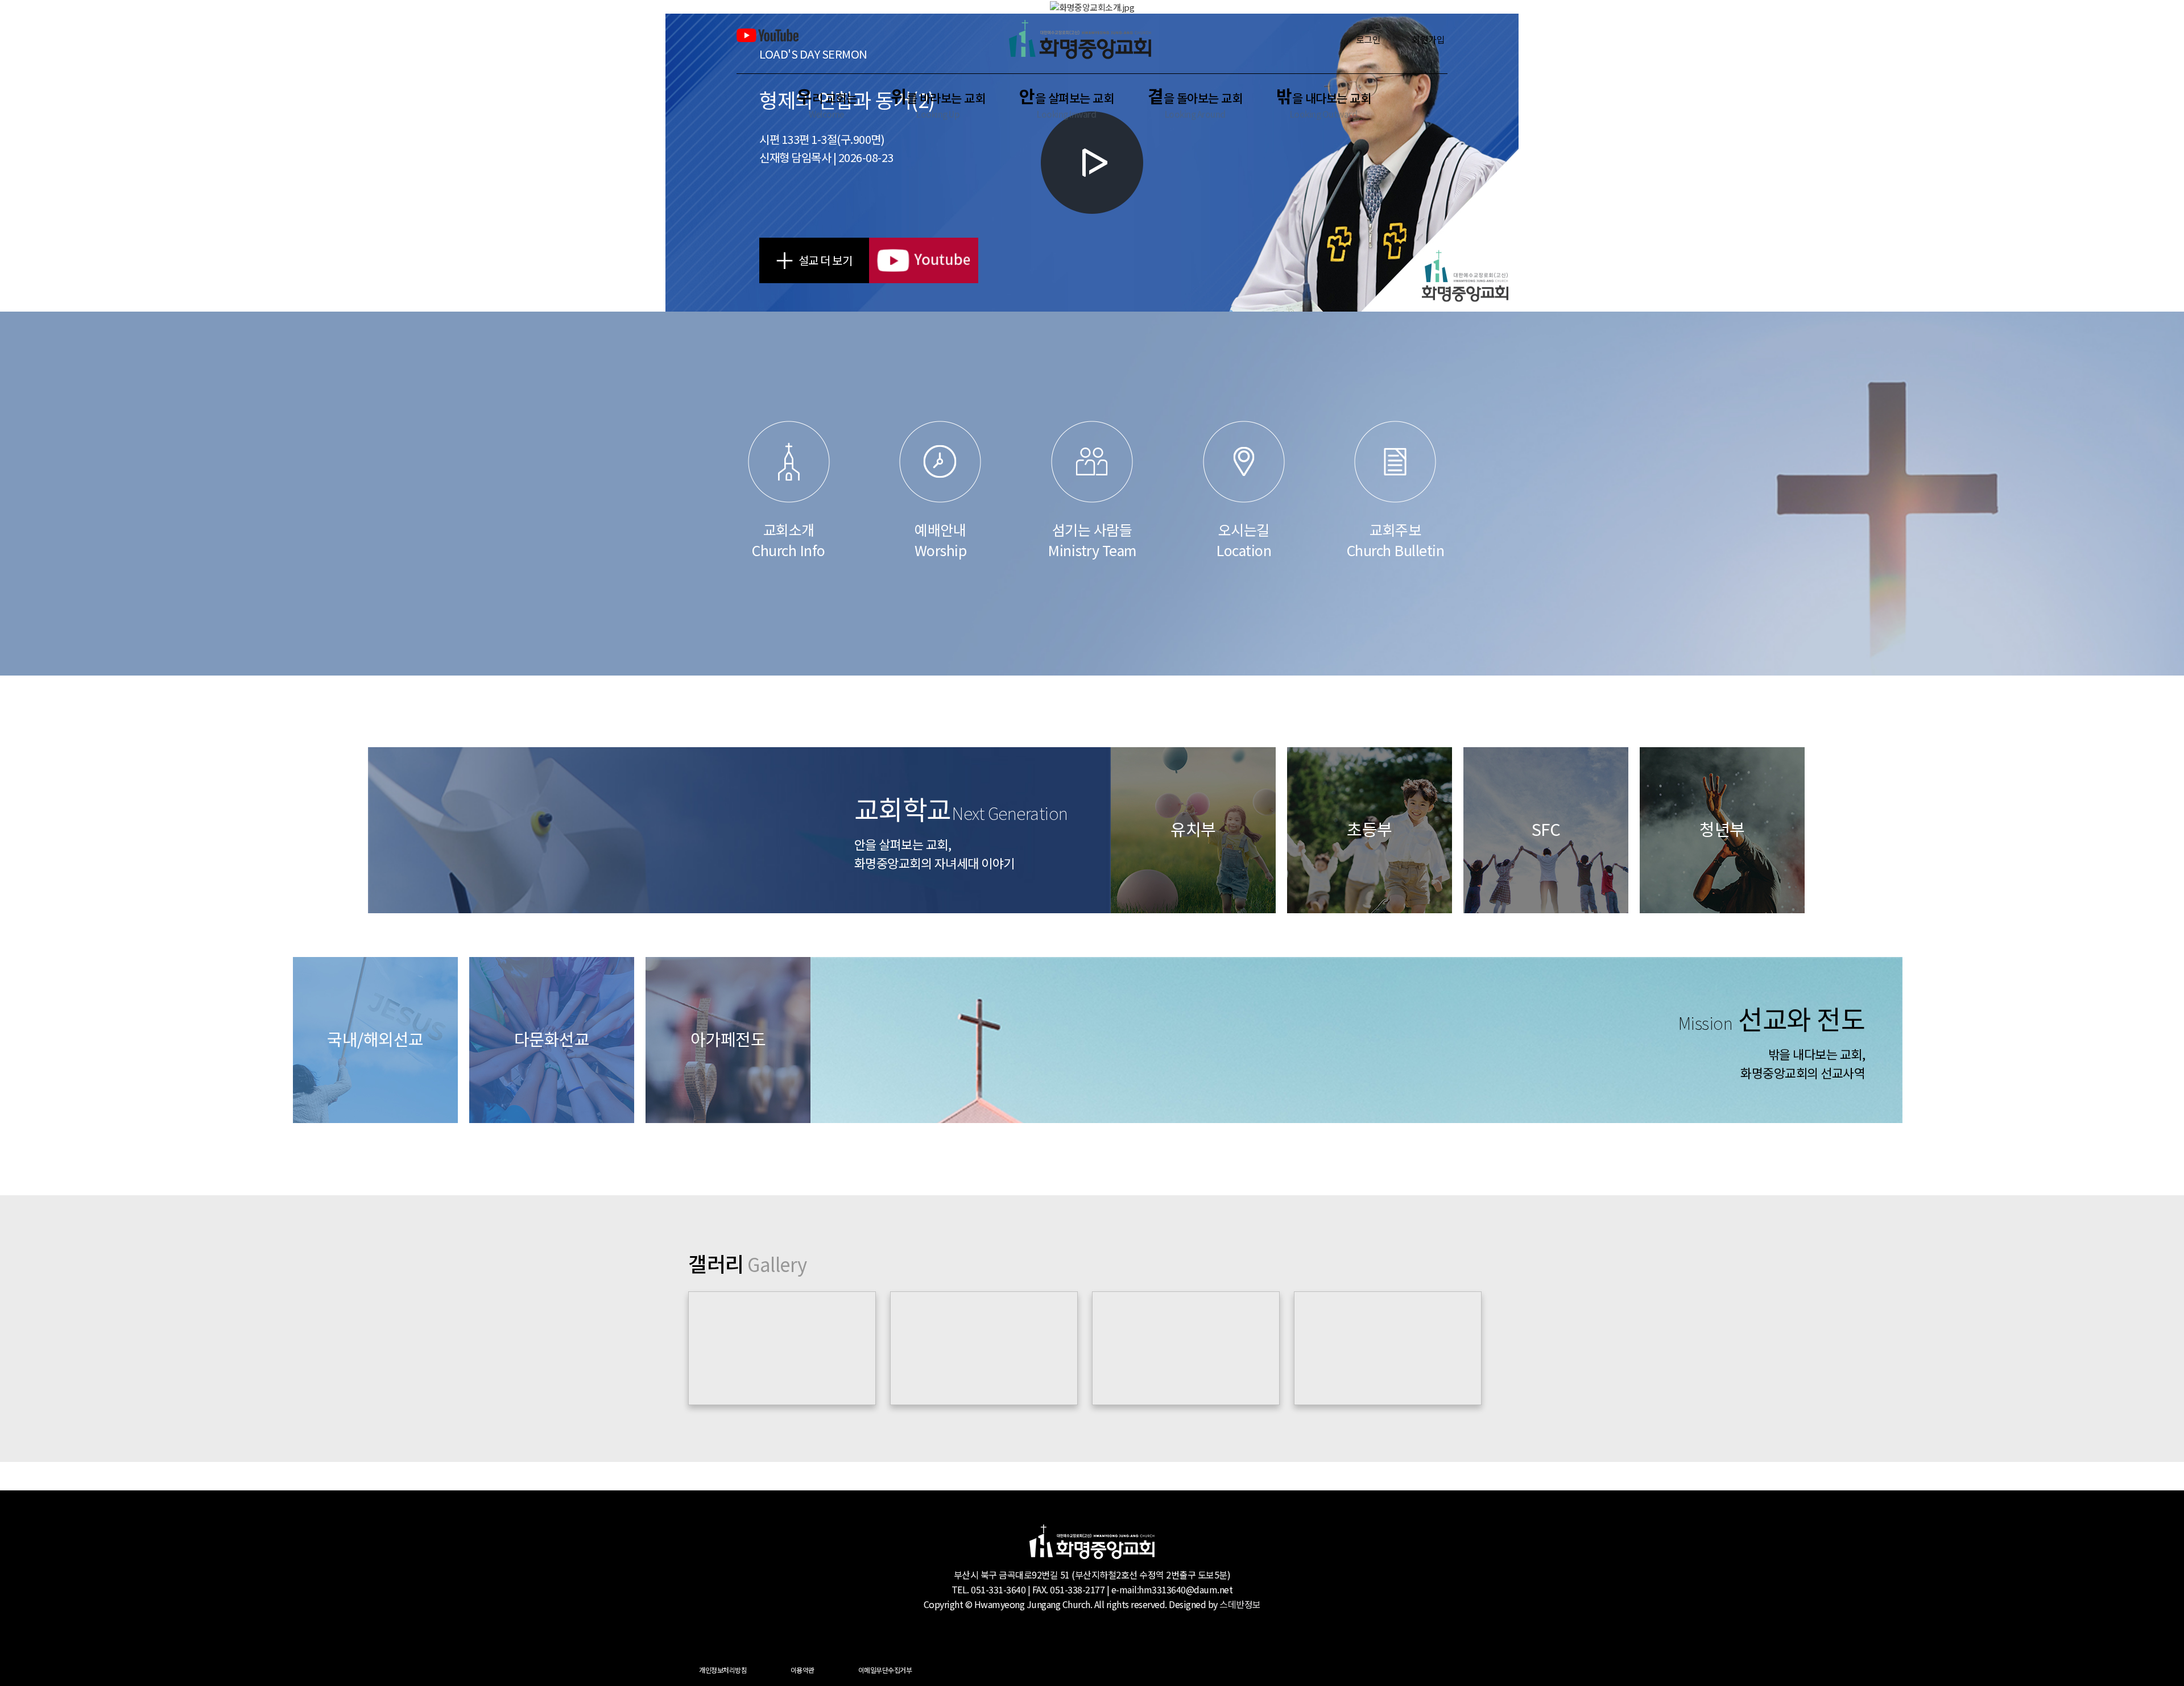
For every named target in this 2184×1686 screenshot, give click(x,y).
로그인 (1368, 39)
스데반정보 (1240, 1604)
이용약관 (803, 1670)
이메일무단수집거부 (885, 1670)
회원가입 (1428, 39)
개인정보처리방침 (723, 1670)
